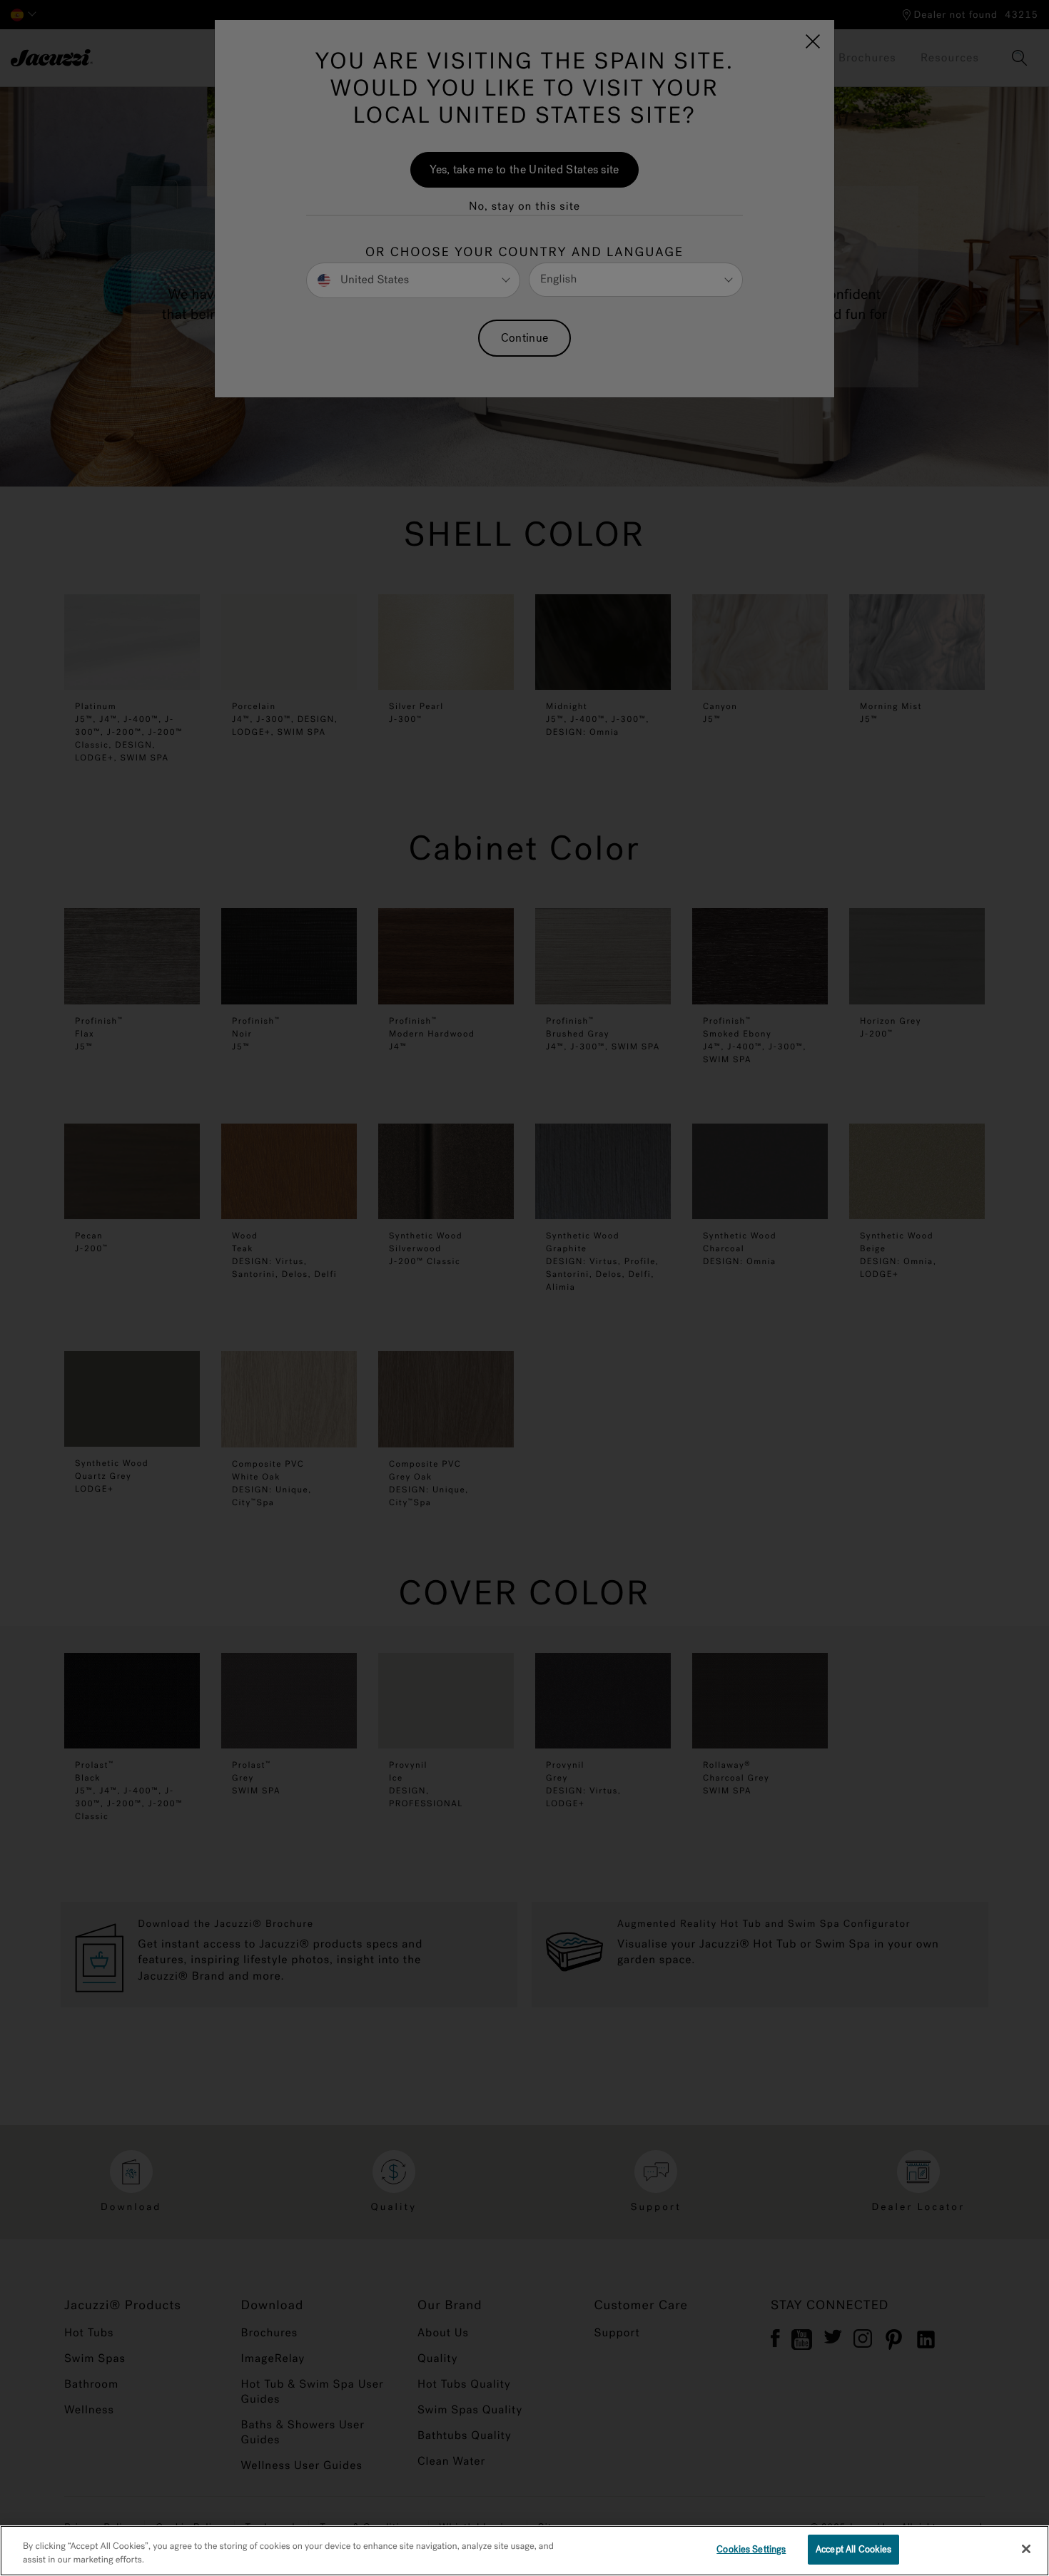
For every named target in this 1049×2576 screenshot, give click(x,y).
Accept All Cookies (853, 2549)
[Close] (1026, 2549)
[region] (524, 2551)
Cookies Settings (751, 2549)
